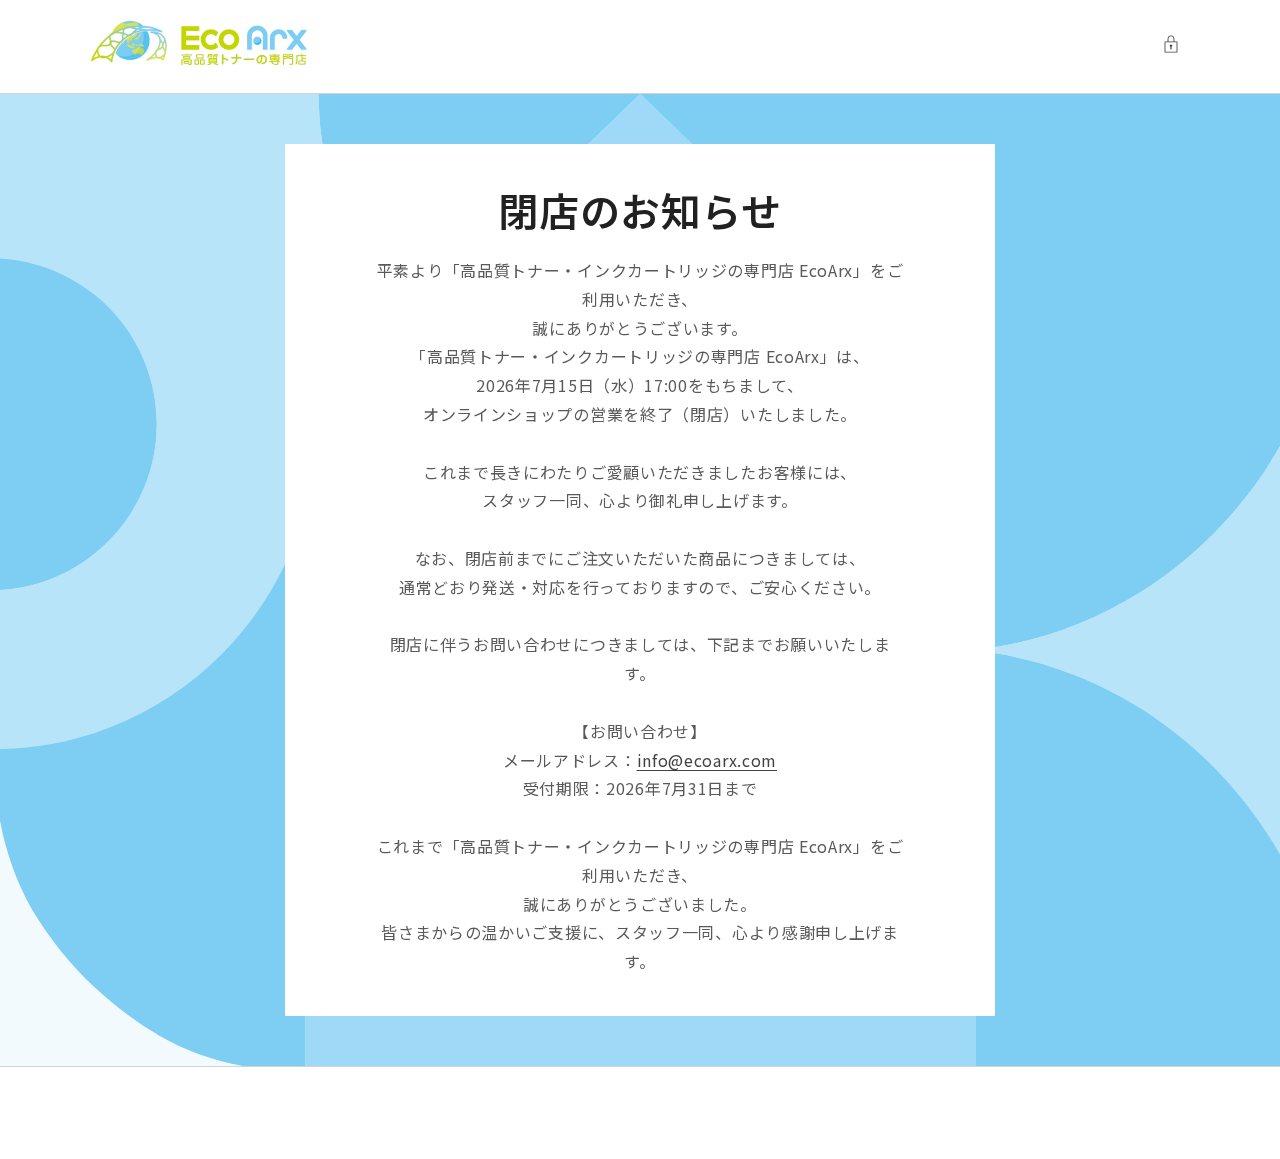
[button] (1176, 44)
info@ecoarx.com (707, 760)
